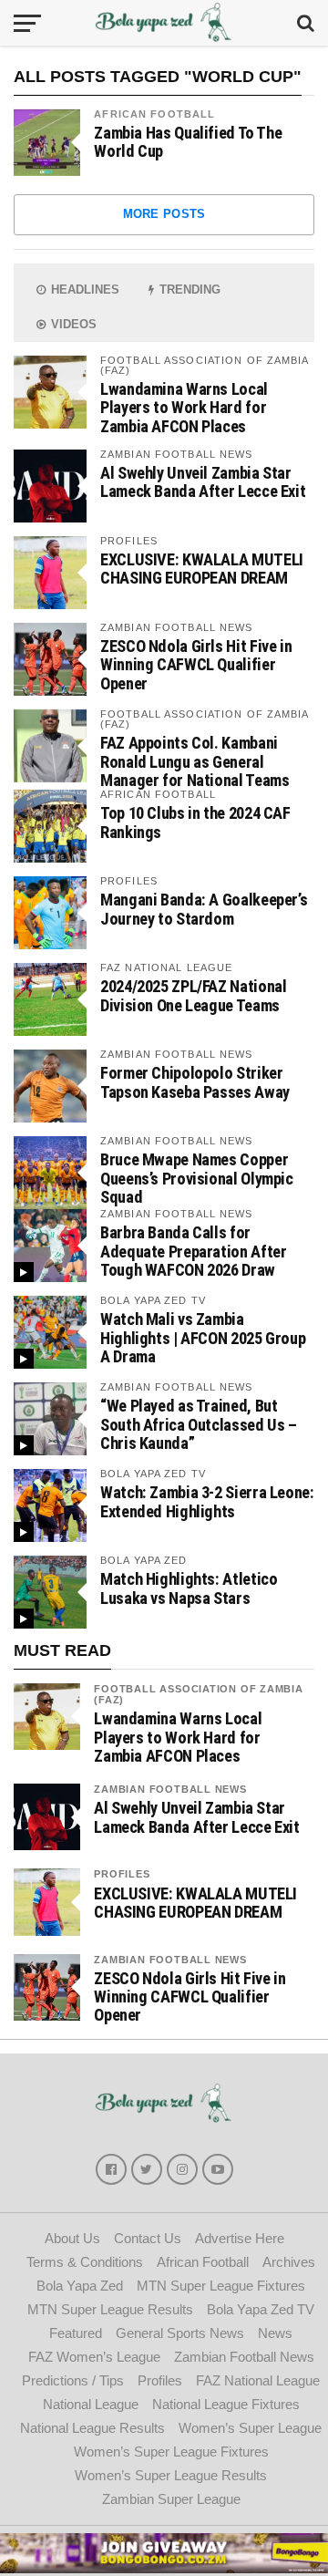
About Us (72, 2238)
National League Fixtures (226, 2404)
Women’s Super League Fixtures (171, 2452)
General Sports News (180, 2333)
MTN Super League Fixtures (221, 2286)
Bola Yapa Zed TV (261, 2309)
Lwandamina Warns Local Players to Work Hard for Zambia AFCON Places (184, 407)
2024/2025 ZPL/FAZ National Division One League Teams (193, 995)
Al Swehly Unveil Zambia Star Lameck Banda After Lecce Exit (203, 482)
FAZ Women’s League (94, 2357)
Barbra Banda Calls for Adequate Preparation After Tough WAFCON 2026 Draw (193, 1251)
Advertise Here (240, 2238)
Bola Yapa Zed (80, 2286)
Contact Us (148, 2238)
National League (91, 2404)
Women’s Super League (250, 2428)
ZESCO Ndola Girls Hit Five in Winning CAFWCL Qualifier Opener (196, 664)
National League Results (92, 2428)
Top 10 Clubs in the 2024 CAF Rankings (195, 822)
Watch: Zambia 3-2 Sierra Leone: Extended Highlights (207, 1501)
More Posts (164, 214)
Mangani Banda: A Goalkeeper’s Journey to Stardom (204, 909)
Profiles (122, 1874)
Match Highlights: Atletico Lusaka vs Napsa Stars (189, 1588)
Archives (289, 2262)
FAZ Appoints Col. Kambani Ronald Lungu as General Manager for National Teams (195, 761)
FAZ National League (258, 2380)
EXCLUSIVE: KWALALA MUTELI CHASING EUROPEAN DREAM (202, 569)
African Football (154, 114)
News (275, 2333)
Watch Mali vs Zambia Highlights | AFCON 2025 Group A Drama (203, 1337)
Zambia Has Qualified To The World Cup (188, 142)
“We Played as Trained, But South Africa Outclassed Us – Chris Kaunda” (199, 1424)
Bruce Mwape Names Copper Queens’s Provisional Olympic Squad (197, 1178)
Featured (76, 2333)
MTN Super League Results (110, 2309)
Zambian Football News (170, 1789)
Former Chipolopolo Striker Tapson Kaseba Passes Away (195, 1082)
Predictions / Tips (73, 2380)
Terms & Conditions (85, 2262)
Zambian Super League (171, 2499)
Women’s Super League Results (171, 2475)
